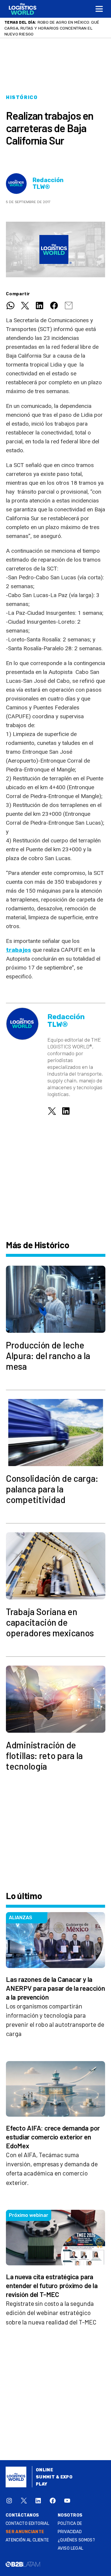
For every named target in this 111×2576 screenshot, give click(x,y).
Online (45, 2470)
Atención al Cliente (27, 2540)
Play (42, 2484)
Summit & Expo (54, 2477)
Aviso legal (71, 2548)
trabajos (18, 950)
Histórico (22, 97)
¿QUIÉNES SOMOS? (76, 2540)
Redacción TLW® (48, 184)
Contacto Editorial (28, 2524)
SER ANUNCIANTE (25, 2532)
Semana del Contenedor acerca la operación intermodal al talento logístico (53, 28)
